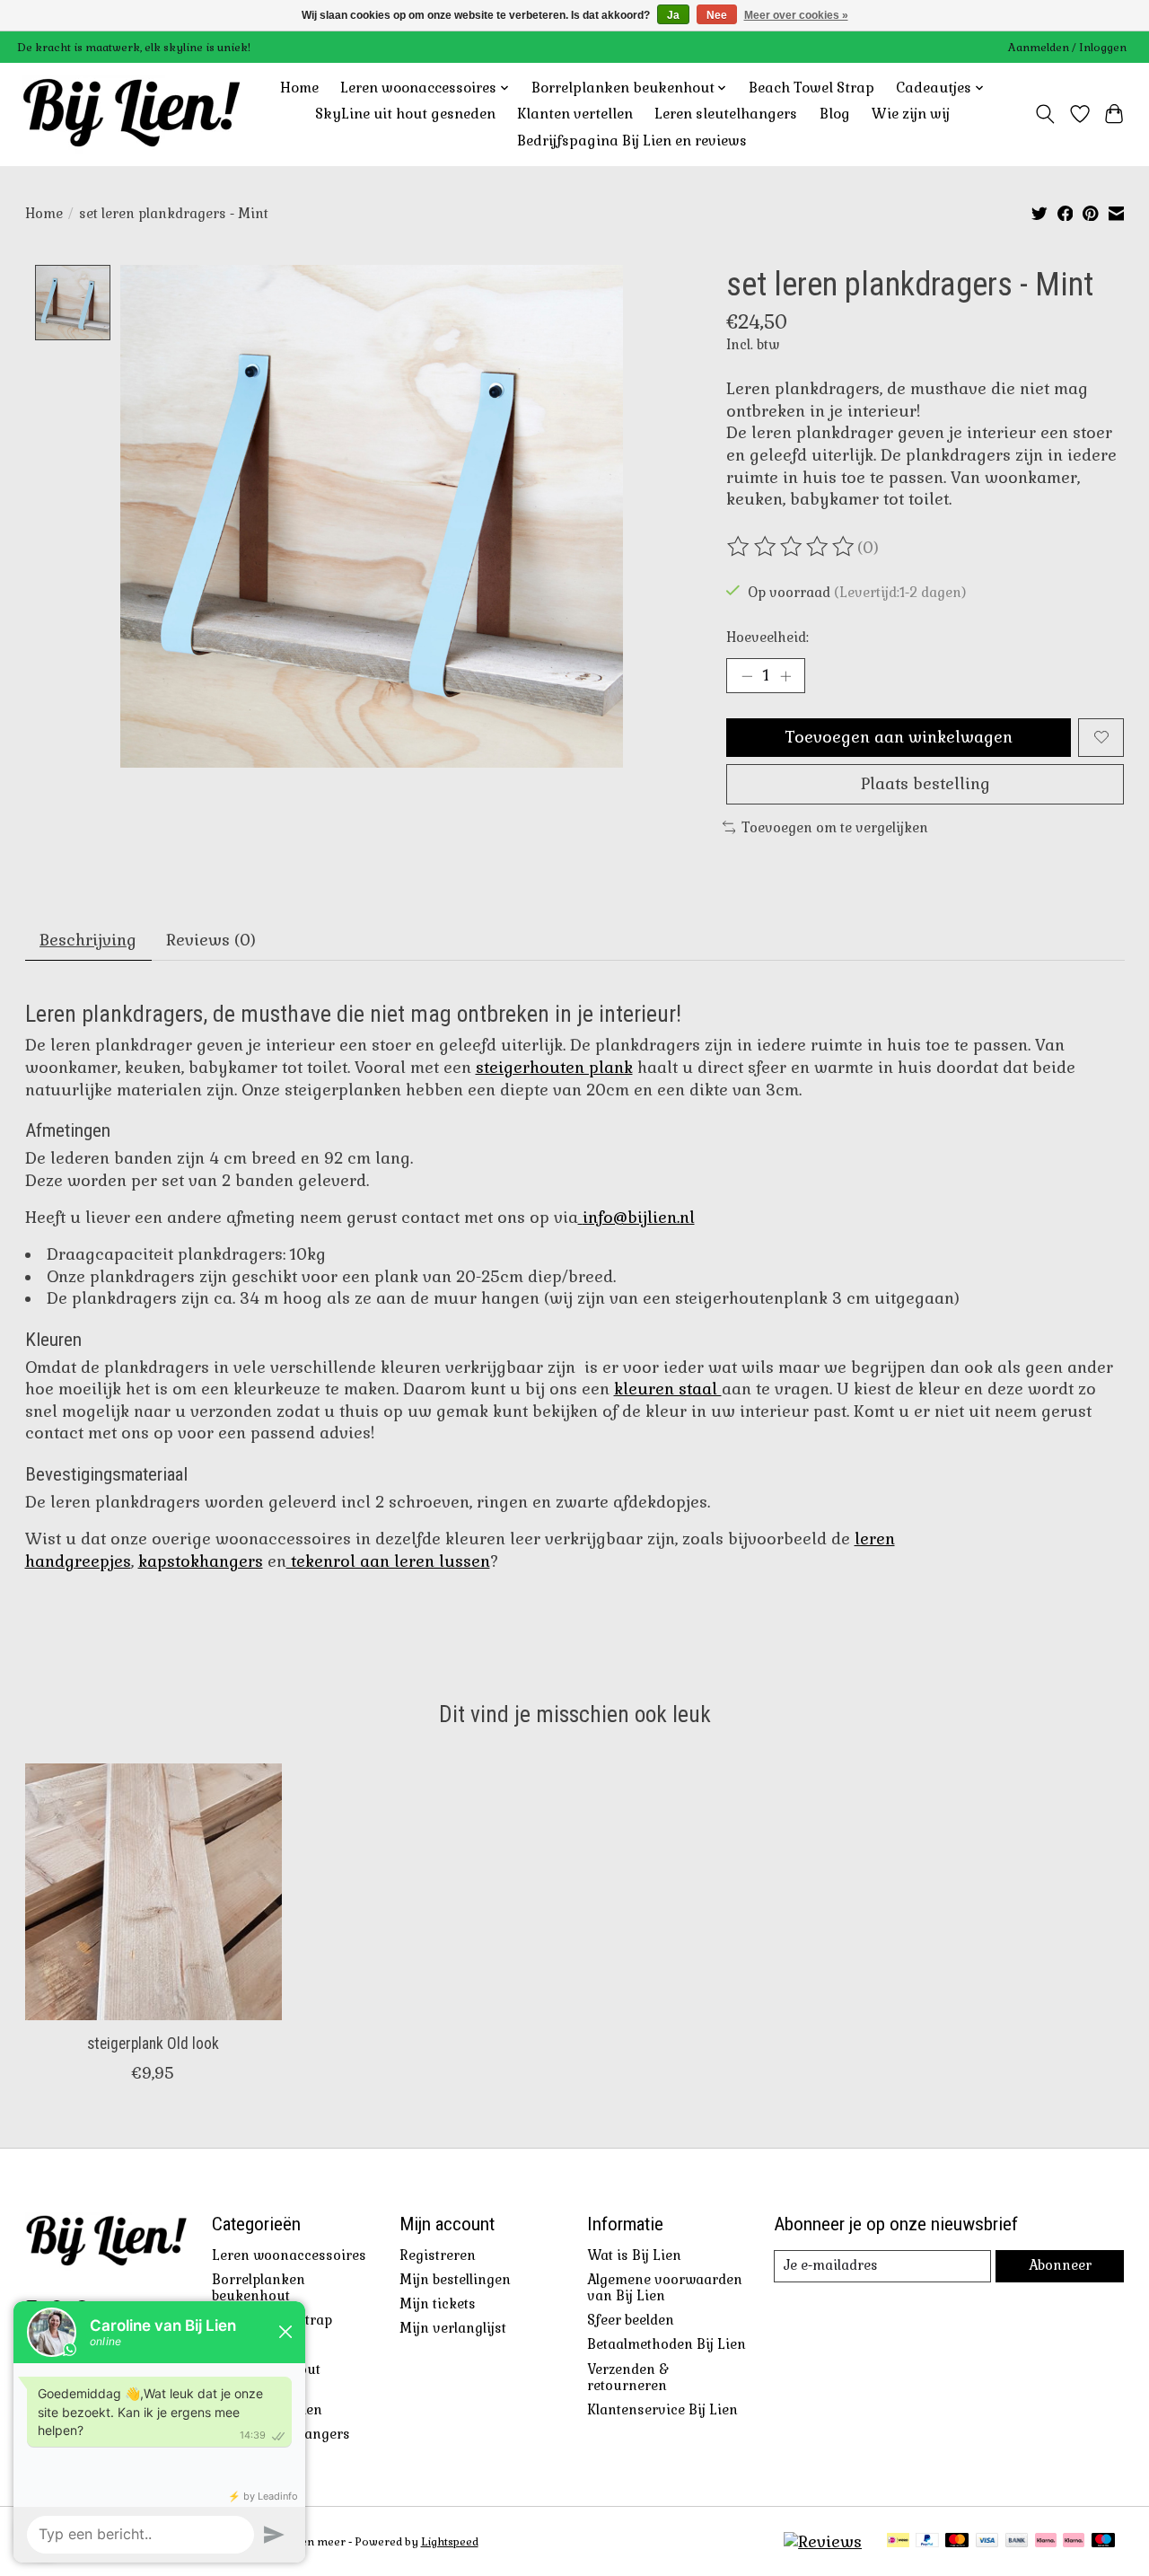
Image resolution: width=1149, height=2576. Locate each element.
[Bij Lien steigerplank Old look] (153, 1892)
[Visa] (987, 2542)
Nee (717, 15)
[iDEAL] (898, 2542)
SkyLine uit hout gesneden (405, 114)
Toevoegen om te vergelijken (835, 828)
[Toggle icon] (1044, 114)
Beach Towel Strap (811, 88)
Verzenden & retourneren (628, 2378)
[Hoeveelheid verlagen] (747, 675)
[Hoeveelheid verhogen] (785, 675)
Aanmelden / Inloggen (1067, 48)
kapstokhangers (201, 1561)
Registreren (438, 2255)
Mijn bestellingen (455, 2280)
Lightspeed (450, 2542)
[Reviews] (823, 2542)
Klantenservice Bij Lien (662, 2410)
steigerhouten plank (554, 1068)
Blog (835, 114)
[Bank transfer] (1017, 2542)
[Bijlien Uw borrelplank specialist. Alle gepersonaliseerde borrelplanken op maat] (132, 114)
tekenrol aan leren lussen (388, 1561)
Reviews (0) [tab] (211, 940)
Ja (673, 15)
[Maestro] (1103, 2542)
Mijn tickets (438, 2304)
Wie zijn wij (911, 114)
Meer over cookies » (796, 15)
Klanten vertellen (575, 114)
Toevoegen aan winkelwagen (899, 737)
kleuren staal (668, 1389)
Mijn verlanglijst (453, 2328)
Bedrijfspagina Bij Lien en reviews (632, 141)
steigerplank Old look (153, 2044)
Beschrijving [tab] (88, 940)
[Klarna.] (1074, 2542)
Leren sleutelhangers (726, 114)
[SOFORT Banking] (1046, 2542)
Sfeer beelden (631, 2320)
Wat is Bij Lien (634, 2255)
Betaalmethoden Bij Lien (667, 2344)
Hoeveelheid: (767, 637)
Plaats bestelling (925, 784)
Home (299, 88)
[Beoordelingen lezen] (792, 547)
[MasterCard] (957, 2542)
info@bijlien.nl (639, 1218)
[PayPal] (927, 2542)
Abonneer (1060, 2265)
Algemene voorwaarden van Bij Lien (665, 2288)
